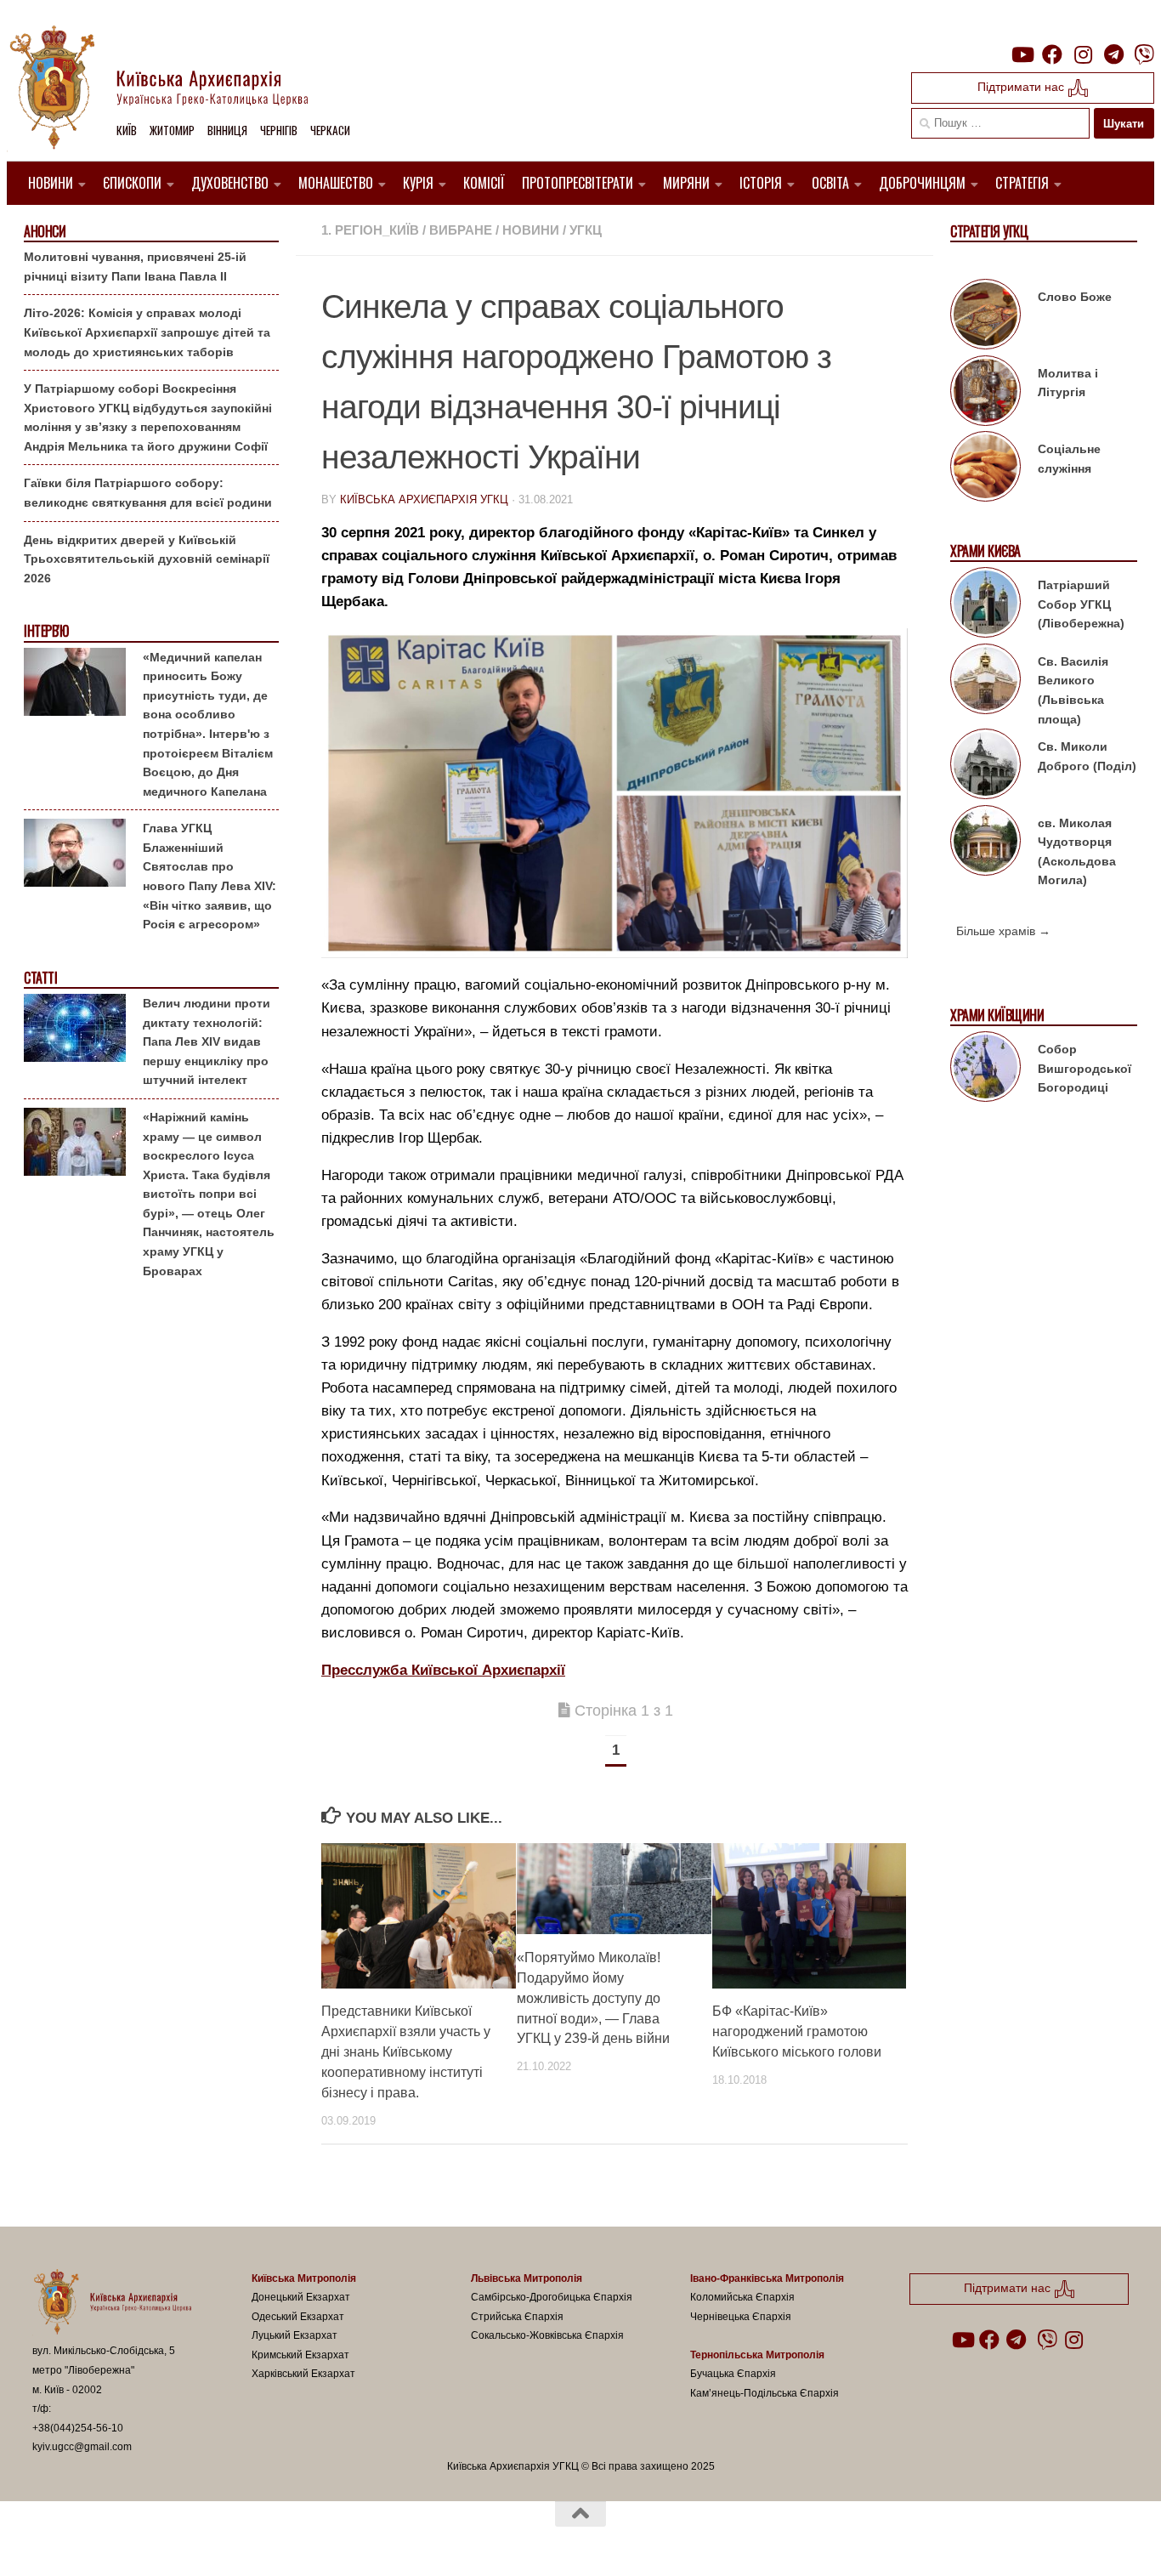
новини (531, 230)
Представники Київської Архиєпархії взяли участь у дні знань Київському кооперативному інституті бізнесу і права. (406, 2052)
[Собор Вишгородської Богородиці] (985, 1070)
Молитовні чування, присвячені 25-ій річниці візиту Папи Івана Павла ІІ (135, 267)
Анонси (45, 232)
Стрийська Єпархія (517, 2317)
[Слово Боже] (985, 317)
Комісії (484, 183)
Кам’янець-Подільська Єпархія (765, 2393)
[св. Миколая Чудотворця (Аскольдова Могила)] (985, 843)
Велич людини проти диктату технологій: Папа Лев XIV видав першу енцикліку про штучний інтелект (207, 1041)
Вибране (461, 230)
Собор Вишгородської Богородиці (1085, 1068)
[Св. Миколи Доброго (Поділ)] (985, 767)
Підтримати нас (1022, 87)
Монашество (336, 183)
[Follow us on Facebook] (1052, 54)
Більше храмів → (1003, 931)
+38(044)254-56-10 (78, 2428)
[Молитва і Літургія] (985, 394)
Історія (761, 183)
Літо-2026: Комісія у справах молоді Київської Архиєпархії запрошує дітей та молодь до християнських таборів (147, 332)
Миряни (686, 183)
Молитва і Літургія (1068, 383)
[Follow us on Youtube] (1022, 54)
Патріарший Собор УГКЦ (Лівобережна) (1081, 604)
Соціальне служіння (1069, 459)
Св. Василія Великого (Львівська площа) (1073, 690)
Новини (51, 183)
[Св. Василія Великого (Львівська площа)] (985, 682)
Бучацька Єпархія (733, 2374)
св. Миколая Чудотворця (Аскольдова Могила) (1077, 852)
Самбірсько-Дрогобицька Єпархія (552, 2297)
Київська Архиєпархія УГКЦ (424, 499)
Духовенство (230, 183)
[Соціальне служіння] (985, 469)
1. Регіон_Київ (370, 230)
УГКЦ (586, 230)
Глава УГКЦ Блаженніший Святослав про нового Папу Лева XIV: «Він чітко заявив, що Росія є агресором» (210, 876)
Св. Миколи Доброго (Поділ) (1087, 756)
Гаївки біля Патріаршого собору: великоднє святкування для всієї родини (148, 493)
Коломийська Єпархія (742, 2297)
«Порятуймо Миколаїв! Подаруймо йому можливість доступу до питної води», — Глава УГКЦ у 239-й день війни (593, 1997)
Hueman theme (230, 2541)
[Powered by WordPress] (95, 2541)
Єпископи (132, 183)
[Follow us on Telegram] (1113, 54)
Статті (40, 978)
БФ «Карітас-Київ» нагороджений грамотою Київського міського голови (797, 2031)
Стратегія (1022, 183)
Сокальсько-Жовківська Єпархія (547, 2335)
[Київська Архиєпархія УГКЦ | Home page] (173, 89)
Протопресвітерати (578, 183)
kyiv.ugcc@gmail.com (82, 2447)
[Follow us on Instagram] (1083, 54)
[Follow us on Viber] (1144, 54)
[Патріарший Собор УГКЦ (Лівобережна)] (985, 605)
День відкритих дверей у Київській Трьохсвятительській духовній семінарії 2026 (147, 559)
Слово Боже (1075, 297)
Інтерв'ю (46, 631)
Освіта (830, 183)
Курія (418, 183)
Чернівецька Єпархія (741, 2317)
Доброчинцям (922, 183)
